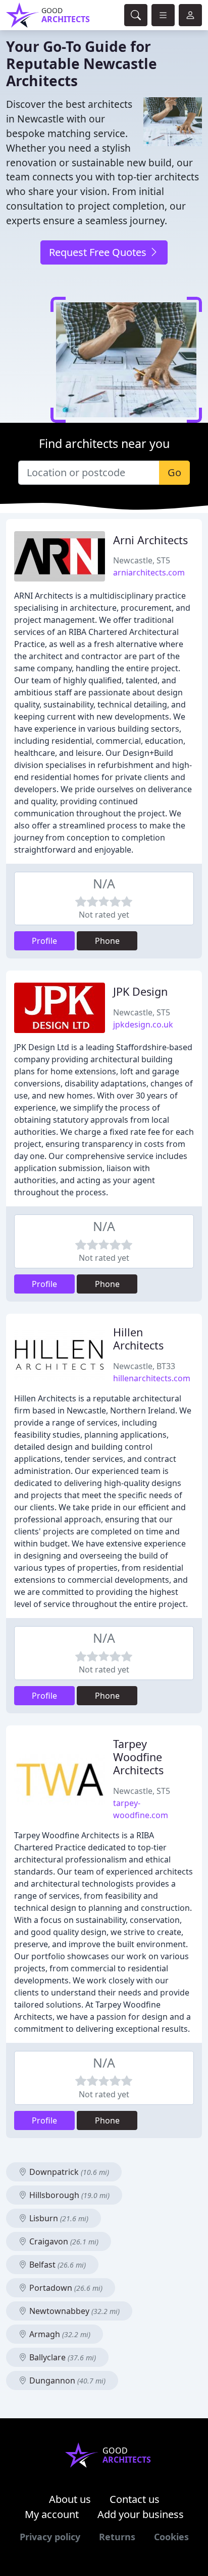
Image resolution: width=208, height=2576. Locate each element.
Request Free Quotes (99, 252)
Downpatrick (68, 2172)
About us (70, 2499)
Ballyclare (62, 2357)
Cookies (171, 2537)
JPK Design (140, 991)
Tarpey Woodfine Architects (138, 1757)
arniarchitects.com (149, 572)
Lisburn (58, 2218)
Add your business (141, 2514)
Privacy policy (50, 2537)
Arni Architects (150, 540)
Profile (44, 941)
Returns (117, 2537)
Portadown (65, 2288)
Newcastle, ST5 (142, 560)
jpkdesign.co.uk (143, 1024)
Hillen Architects (138, 1339)
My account (52, 2514)
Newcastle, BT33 (144, 1366)
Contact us (135, 2499)
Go (174, 472)
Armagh (59, 2334)
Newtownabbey (73, 2311)
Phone (107, 941)
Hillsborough (68, 2195)
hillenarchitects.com (152, 1378)
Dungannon (66, 2380)
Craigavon (63, 2241)
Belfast (57, 2265)
